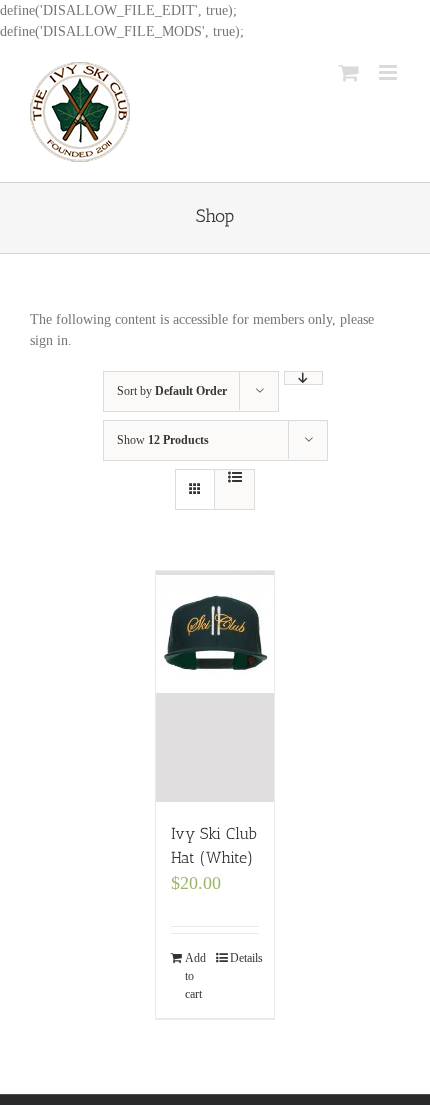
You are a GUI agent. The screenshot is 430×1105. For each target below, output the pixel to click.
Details (244, 958)
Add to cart (195, 976)
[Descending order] (303, 378)
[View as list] (234, 477)
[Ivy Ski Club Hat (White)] (215, 686)
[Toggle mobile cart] (349, 72)
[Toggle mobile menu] (389, 72)
